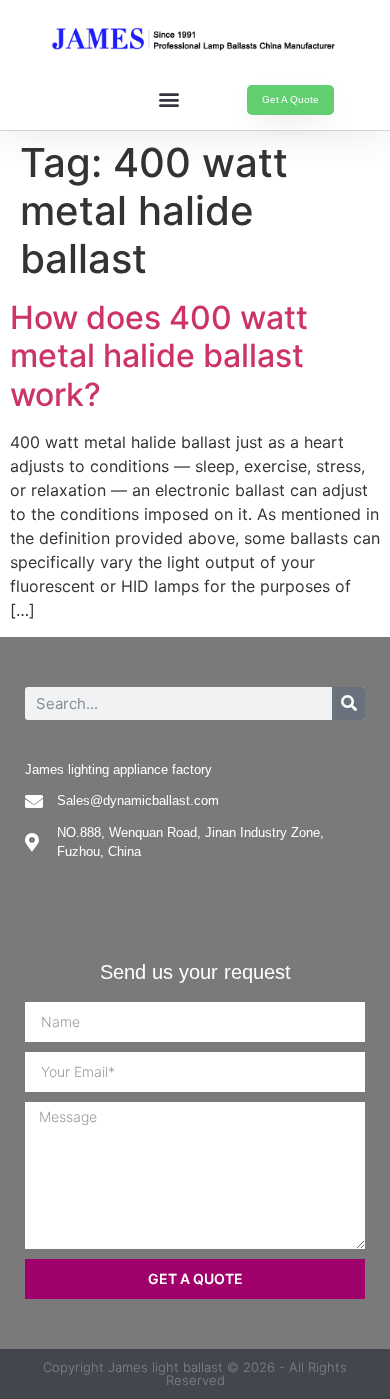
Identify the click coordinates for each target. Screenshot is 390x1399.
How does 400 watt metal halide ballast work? (159, 356)
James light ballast (165, 1367)
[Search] (348, 703)
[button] (168, 98)
